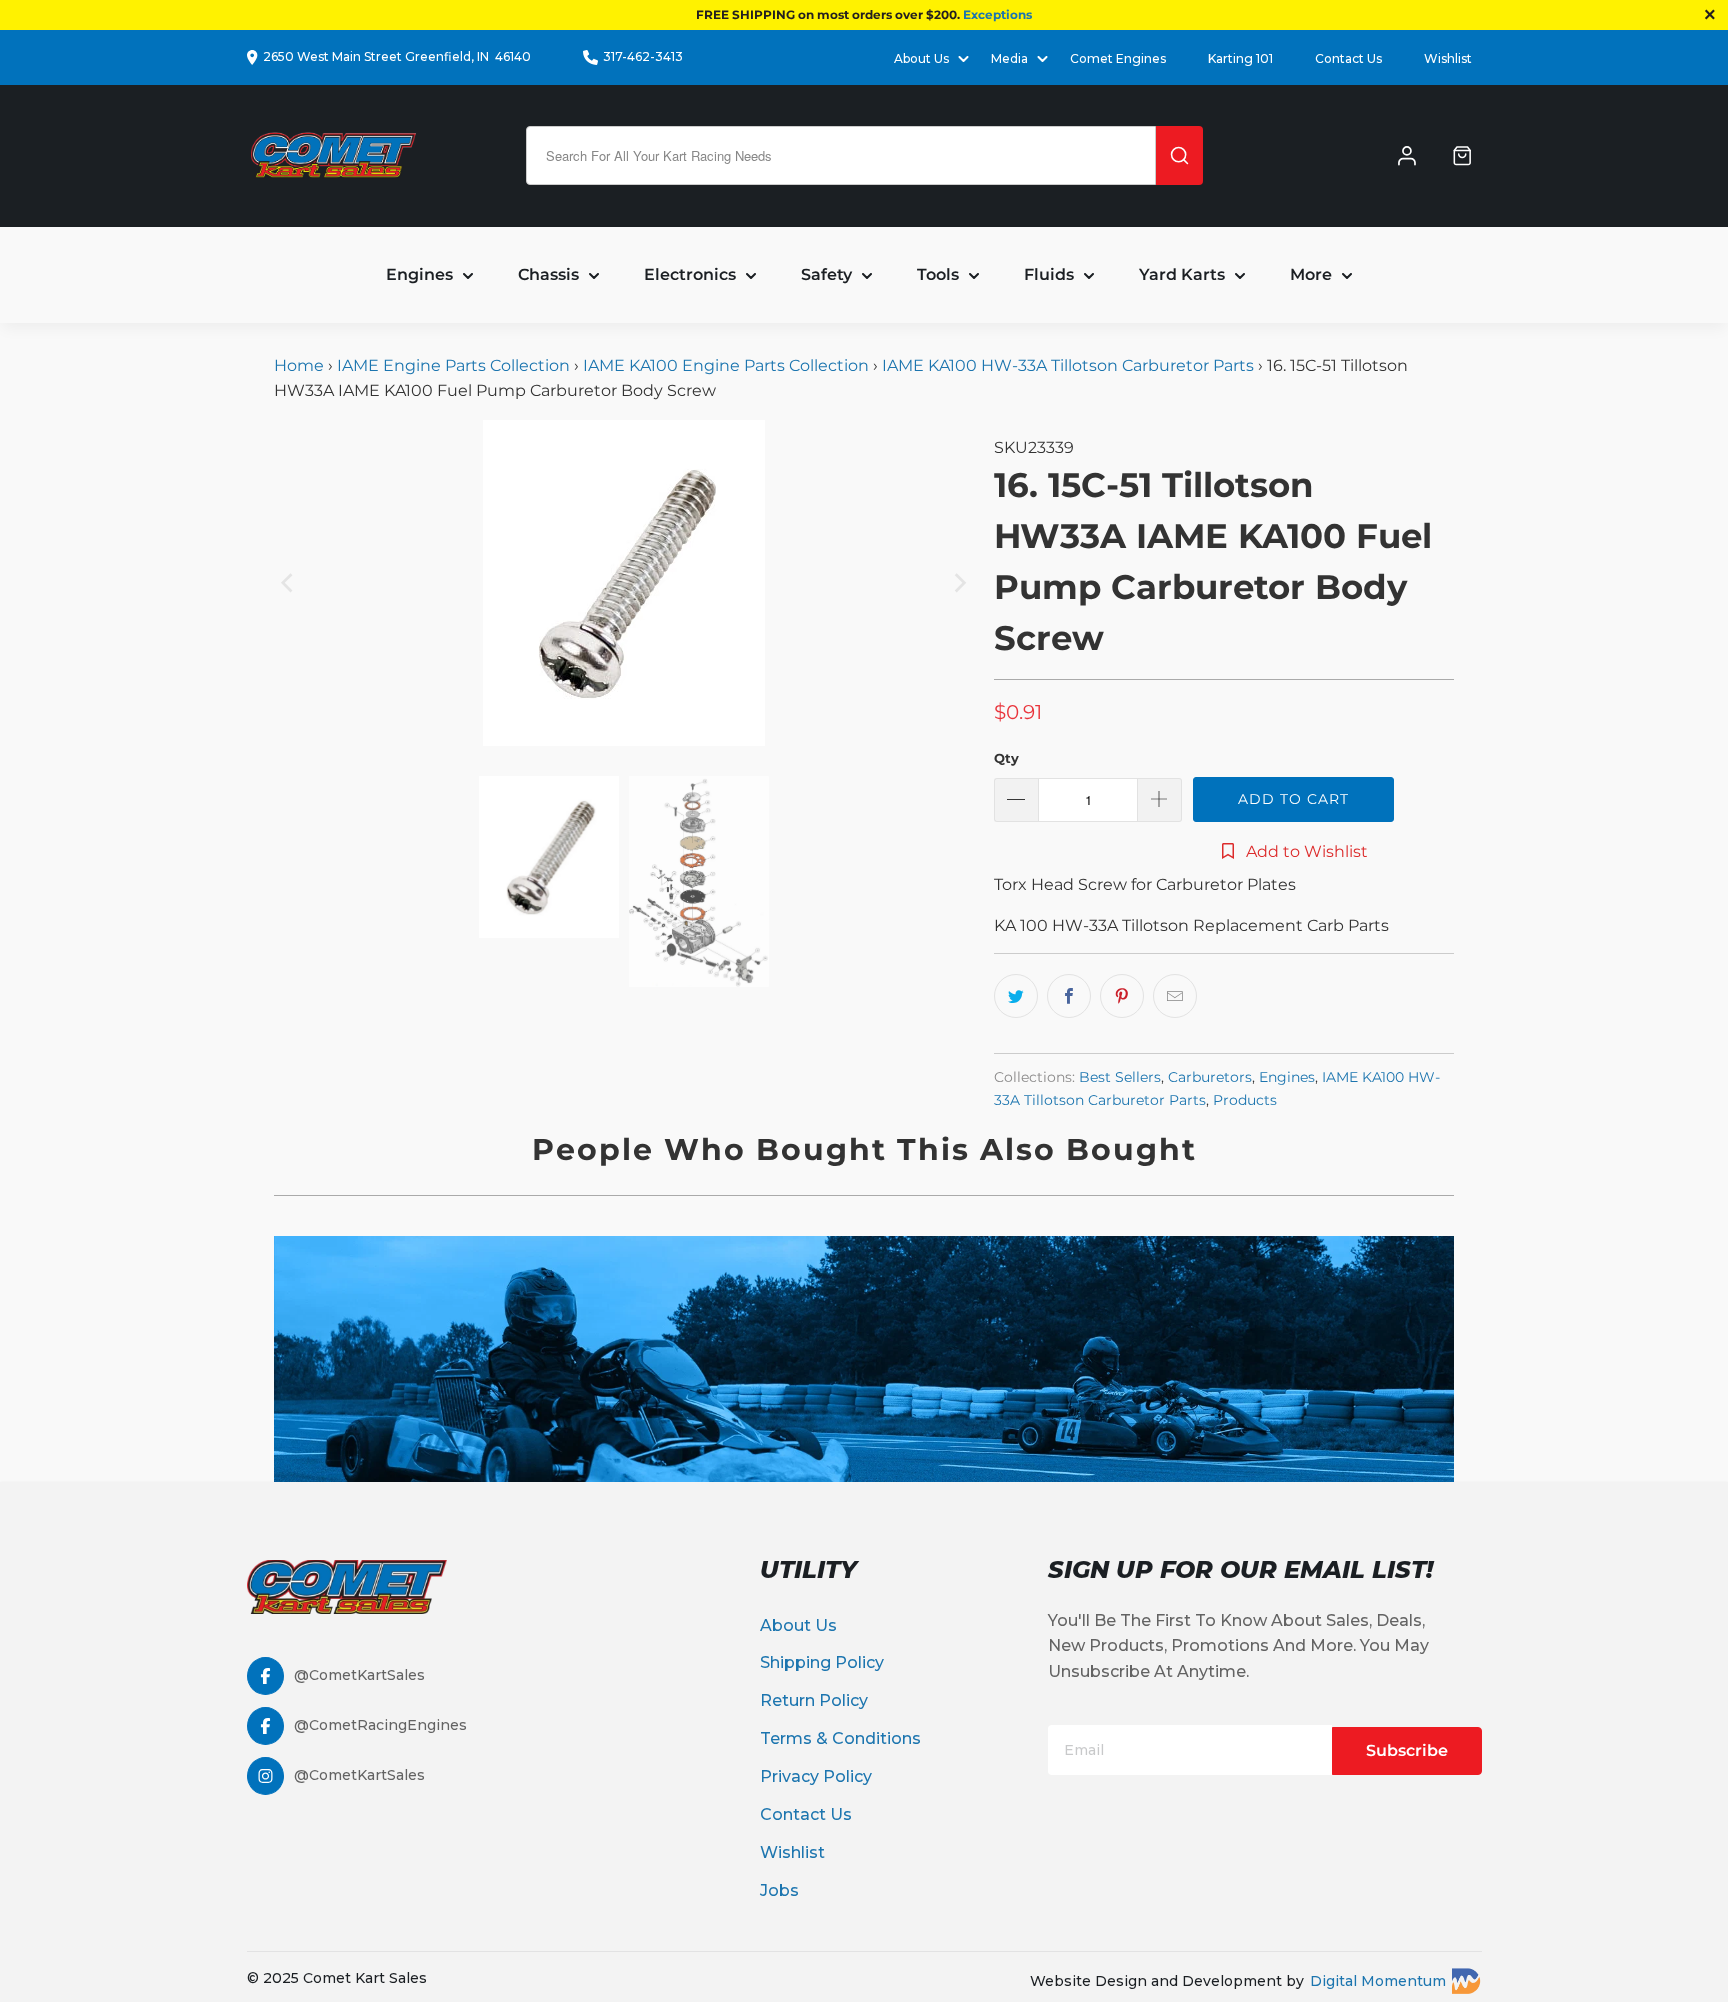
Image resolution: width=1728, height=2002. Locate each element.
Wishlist (1448, 58)
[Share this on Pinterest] (1122, 996)
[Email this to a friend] (1175, 996)
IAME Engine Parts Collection (453, 365)
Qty (1006, 758)
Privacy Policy (816, 1776)
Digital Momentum (1378, 1981)
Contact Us (1348, 58)
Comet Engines (1118, 58)
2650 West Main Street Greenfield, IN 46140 (397, 56)
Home (301, 365)
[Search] (1179, 155)
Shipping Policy (822, 1662)
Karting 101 (1240, 58)
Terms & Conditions (840, 1738)
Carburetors (1210, 1077)
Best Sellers (1120, 1077)
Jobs (779, 1890)
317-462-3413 (643, 56)
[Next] (959, 583)
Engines (1287, 1077)
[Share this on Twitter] (1016, 996)
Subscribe (1407, 1750)
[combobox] (841, 155)
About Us (798, 1625)
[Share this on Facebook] (1069, 996)
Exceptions (997, 14)
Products (1245, 1100)
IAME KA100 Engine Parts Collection (726, 365)
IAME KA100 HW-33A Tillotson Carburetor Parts (1068, 365)
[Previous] (289, 583)
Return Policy (814, 1700)
